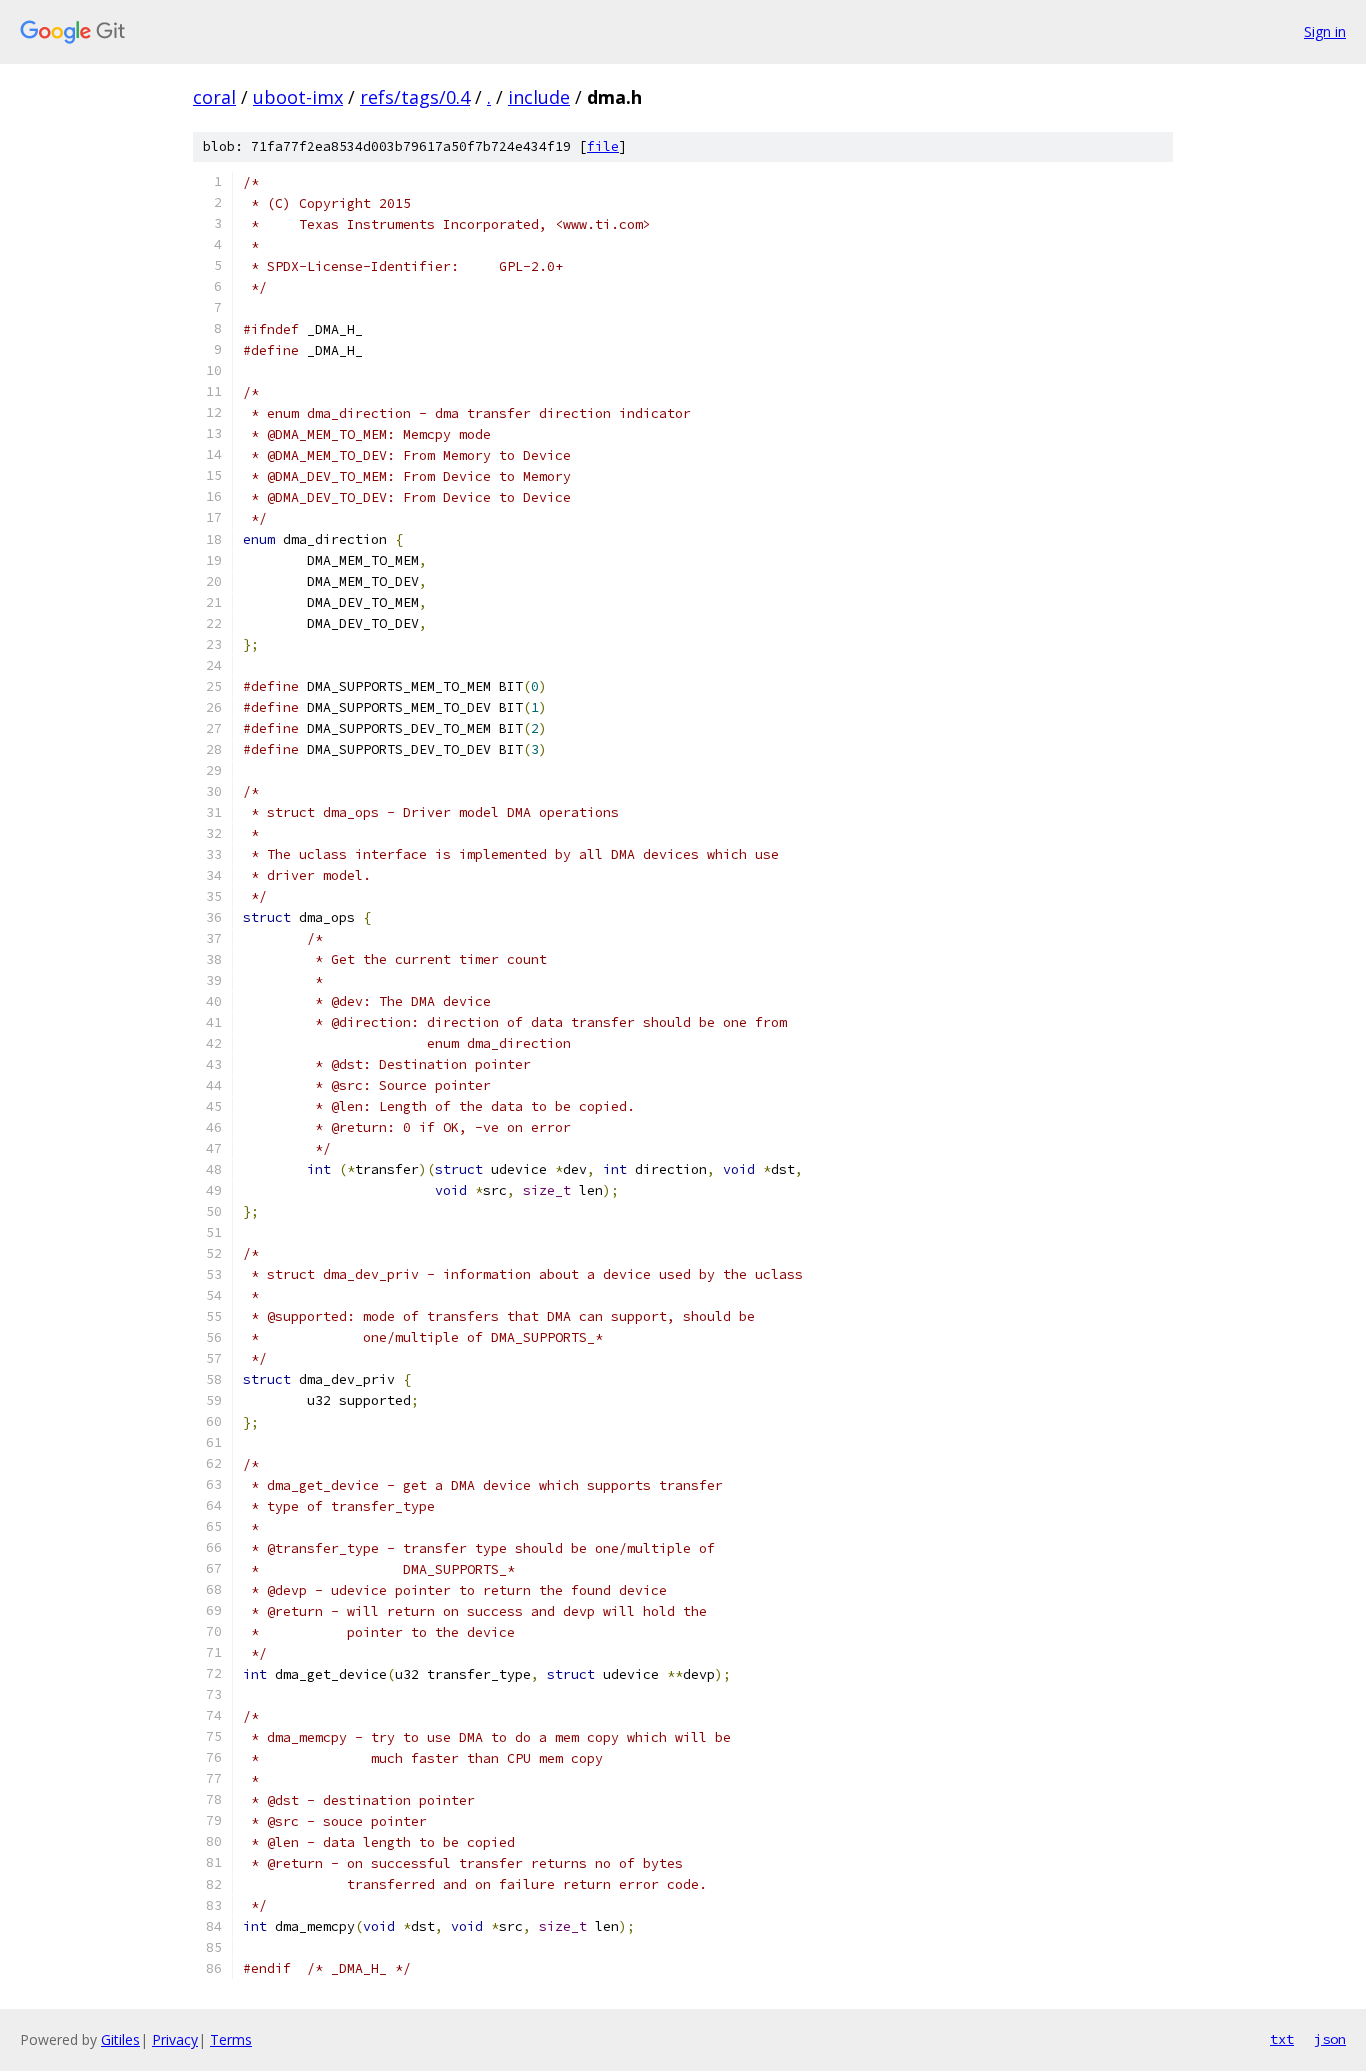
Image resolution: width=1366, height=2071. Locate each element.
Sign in (1325, 31)
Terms (231, 2039)
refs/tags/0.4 (415, 97)
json (1330, 2039)
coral (214, 97)
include (539, 97)
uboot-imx (298, 97)
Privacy (175, 2039)
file (603, 146)
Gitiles (120, 2039)
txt (1282, 2039)
